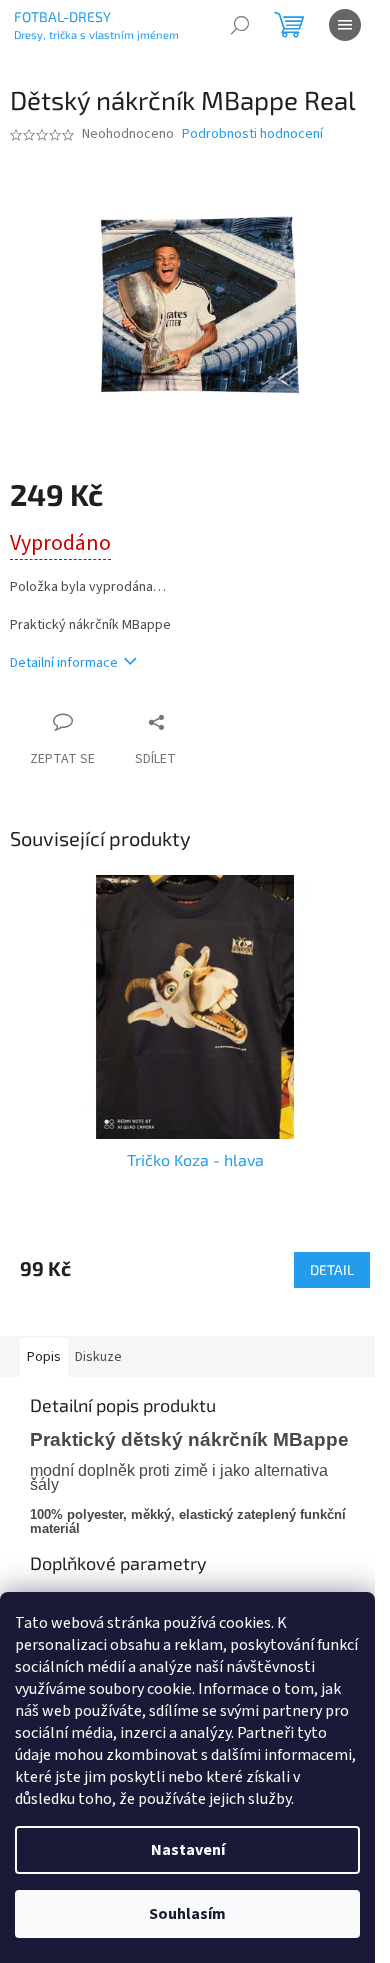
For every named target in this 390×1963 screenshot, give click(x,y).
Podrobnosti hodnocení (252, 134)
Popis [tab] (44, 1357)
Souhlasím (187, 1914)
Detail (332, 1269)
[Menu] (345, 25)
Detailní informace (64, 663)
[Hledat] (240, 25)
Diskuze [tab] (98, 1357)
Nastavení (188, 1850)
